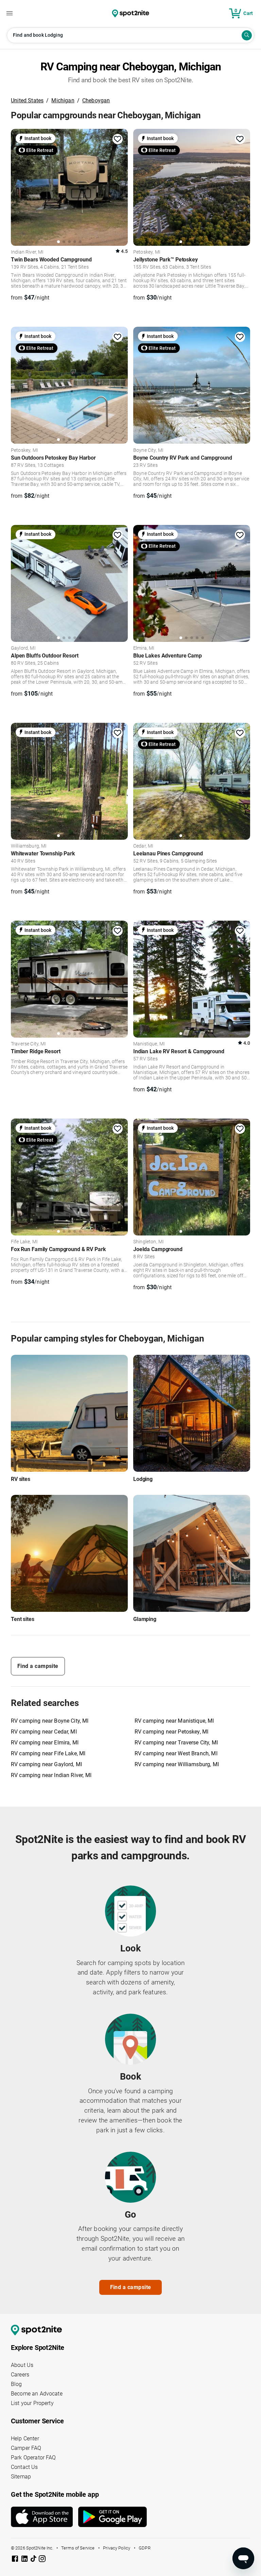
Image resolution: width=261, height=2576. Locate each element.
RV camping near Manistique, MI (174, 1721)
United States (27, 100)
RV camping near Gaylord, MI (46, 1764)
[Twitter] (34, 2559)
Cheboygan (96, 100)
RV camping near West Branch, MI (176, 1753)
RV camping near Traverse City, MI (176, 1743)
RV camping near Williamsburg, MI (177, 1764)
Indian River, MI (27, 252)
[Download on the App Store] (45, 2517)
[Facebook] (16, 2560)
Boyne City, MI (148, 450)
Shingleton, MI (149, 1242)
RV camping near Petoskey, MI (171, 1732)
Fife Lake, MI (24, 1242)
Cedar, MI (143, 846)
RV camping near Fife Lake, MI (48, 1753)
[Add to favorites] (118, 139)
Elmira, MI (144, 648)
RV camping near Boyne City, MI (50, 1721)
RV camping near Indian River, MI (51, 1775)
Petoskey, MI (147, 252)
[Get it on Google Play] (112, 2520)
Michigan (63, 100)
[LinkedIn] (25, 2560)
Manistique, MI (149, 1044)
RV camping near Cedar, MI (44, 1732)
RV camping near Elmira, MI (45, 1743)
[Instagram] (42, 2560)
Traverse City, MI (29, 1044)
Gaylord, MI (23, 648)
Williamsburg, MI (29, 846)
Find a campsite (38, 1666)
